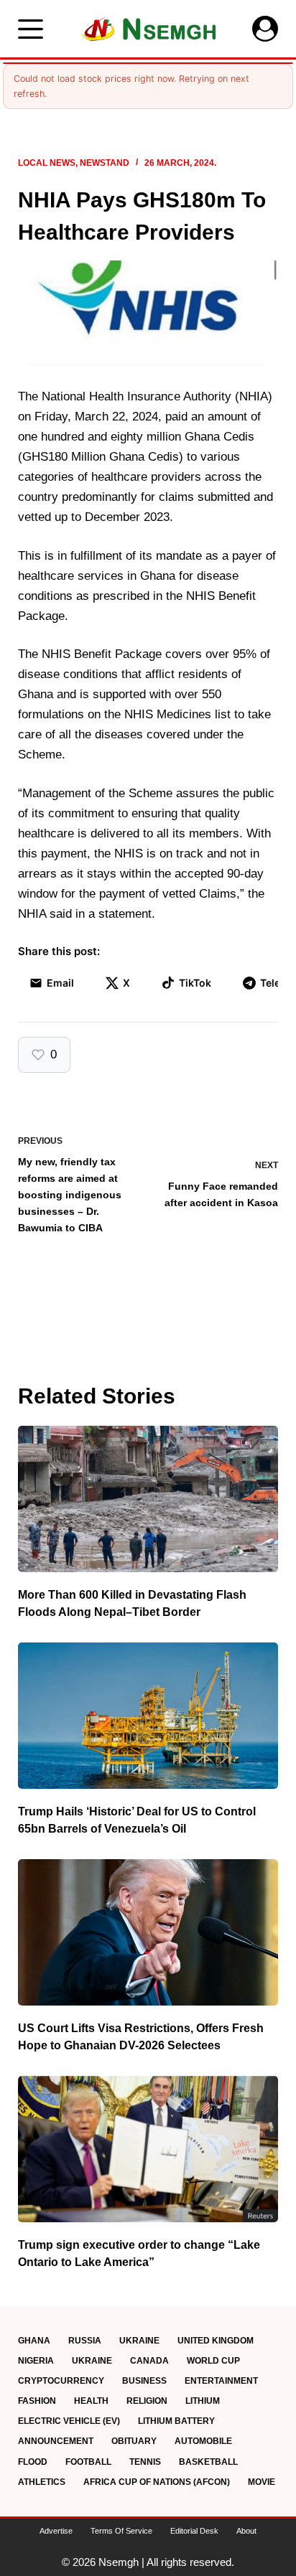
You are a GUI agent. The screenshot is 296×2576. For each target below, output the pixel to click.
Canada (149, 2361)
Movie (262, 2482)
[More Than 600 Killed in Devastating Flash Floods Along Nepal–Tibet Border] (148, 1499)
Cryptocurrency (61, 2381)
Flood (33, 2462)
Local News (47, 163)
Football (88, 2462)
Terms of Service (121, 2531)
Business (144, 2381)
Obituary (134, 2441)
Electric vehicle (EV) (69, 2421)
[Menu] (31, 29)
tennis (145, 2462)
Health (91, 2401)
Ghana (34, 2341)
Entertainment (221, 2381)
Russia (85, 2341)
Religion (147, 2401)
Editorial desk (194, 2531)
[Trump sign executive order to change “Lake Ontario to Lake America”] (148, 2149)
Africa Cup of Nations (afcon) (157, 2482)
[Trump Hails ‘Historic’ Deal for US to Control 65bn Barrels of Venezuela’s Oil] (148, 1716)
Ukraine (139, 2341)
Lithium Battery (176, 2421)
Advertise (56, 2531)
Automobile (203, 2441)
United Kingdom (216, 2341)
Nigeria (36, 2361)
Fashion (37, 2401)
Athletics (42, 2482)
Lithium (203, 2401)
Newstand (105, 163)
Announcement (56, 2441)
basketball (208, 2462)
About (246, 2531)
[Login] (265, 29)
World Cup (213, 2361)
